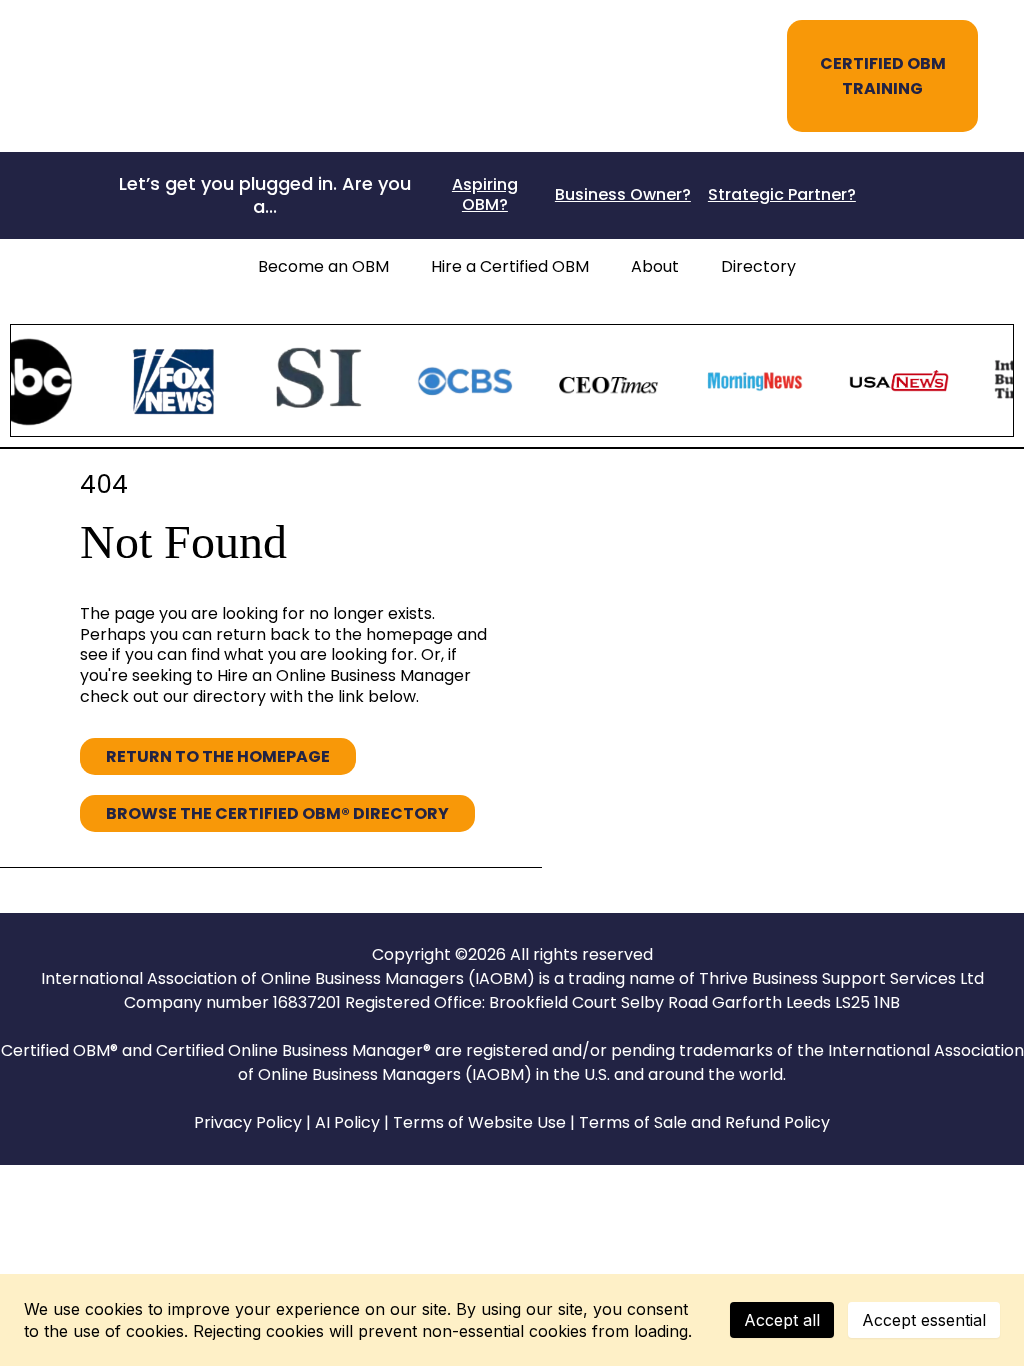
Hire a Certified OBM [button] (510, 266)
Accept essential (924, 1320)
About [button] (655, 266)
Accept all (782, 1320)
